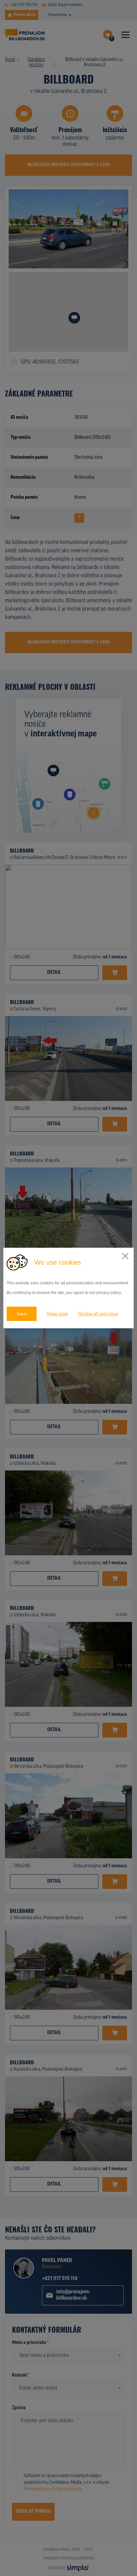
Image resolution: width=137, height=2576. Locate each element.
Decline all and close (98, 1314)
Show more (57, 1314)
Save (22, 1314)
